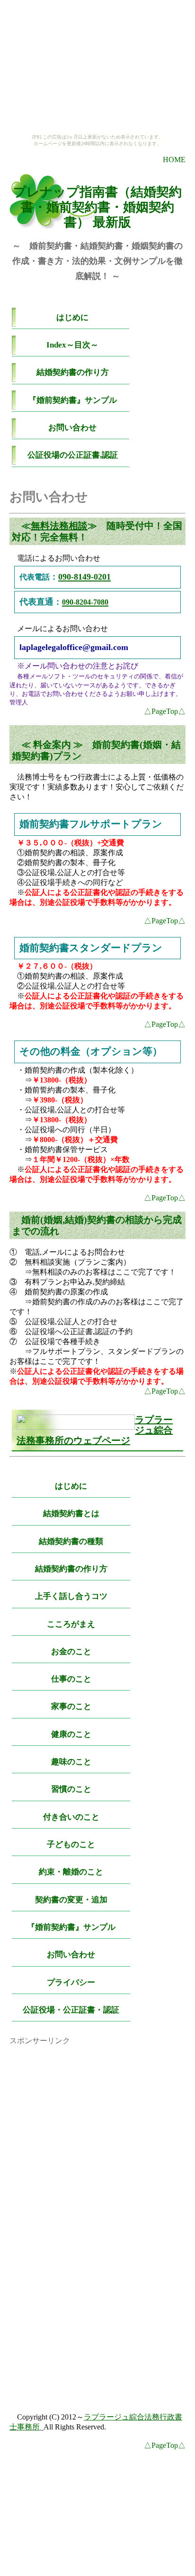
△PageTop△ (165, 711)
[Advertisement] (97, 2105)
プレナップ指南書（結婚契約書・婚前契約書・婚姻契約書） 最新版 (97, 207)
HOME (174, 160)
